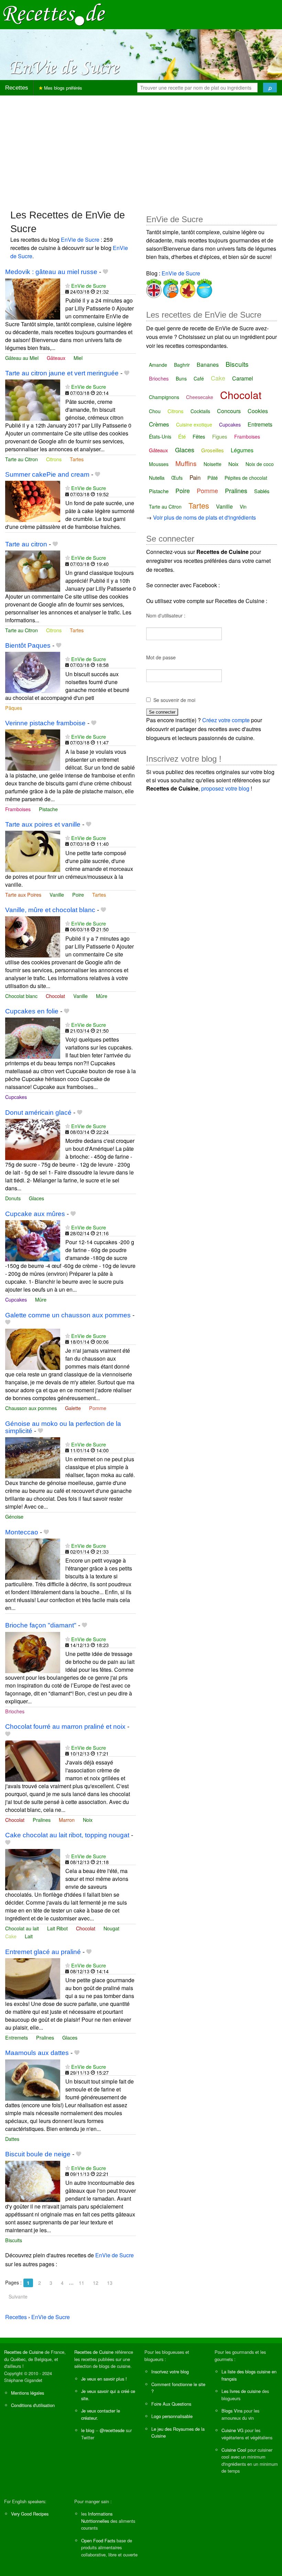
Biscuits (14, 2240)
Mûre (102, 996)
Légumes (242, 450)
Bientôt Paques (28, 645)
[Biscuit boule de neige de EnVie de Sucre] (33, 2181)
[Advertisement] (141, 149)
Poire (78, 894)
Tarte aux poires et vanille (43, 824)
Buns (181, 378)
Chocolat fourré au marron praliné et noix (65, 1727)
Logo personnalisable (172, 2416)
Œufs (177, 478)
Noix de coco (260, 464)
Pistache (48, 809)
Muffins (186, 463)
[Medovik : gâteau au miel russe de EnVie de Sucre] (33, 298)
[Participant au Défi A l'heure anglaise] (154, 287)
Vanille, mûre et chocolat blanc (50, 910)
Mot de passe (161, 657)
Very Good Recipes (30, 2514)
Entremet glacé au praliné (43, 1952)
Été (182, 436)
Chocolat (55, 996)
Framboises (18, 809)
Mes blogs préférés (62, 88)
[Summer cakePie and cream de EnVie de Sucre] (33, 501)
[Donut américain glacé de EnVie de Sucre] (33, 1139)
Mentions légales (28, 2393)
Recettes (17, 88)
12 (96, 2283)
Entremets (17, 2037)
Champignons (164, 397)
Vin (243, 507)
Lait (29, 1936)
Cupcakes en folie (32, 1011)
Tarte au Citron (21, 459)
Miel (78, 358)
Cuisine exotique (194, 424)
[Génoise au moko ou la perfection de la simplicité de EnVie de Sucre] (33, 1457)
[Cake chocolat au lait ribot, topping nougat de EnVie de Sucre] (33, 1869)
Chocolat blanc (21, 996)
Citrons (54, 459)
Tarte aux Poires (23, 894)
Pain (195, 477)
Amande (158, 365)
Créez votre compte (226, 720)
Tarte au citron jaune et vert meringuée (62, 373)
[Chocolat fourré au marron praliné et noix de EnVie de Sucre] (33, 1760)
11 (82, 2283)
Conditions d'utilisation (33, 2405)
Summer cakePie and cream (47, 474)
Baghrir (182, 365)
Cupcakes (16, 1097)
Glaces (36, 1198)
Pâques (14, 708)
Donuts (13, 1198)
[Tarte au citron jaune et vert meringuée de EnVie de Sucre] (33, 400)
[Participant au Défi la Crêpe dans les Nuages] (204, 287)
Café (199, 378)
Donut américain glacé (38, 1113)
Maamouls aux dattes (37, 2053)
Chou (155, 411)
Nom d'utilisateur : (166, 615)
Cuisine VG (232, 2430)
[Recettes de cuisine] (54, 14)
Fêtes (199, 436)
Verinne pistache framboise (45, 723)
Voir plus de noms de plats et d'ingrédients (204, 517)
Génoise (14, 1516)
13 (110, 2283)
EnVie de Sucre (80, 240)
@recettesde (112, 2430)
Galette (73, 1408)
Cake (11, 1936)
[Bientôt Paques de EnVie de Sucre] (33, 672)
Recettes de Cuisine (24, 2352)
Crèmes (159, 424)
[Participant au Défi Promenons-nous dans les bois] (187, 287)
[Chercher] (270, 88)
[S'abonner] (68, 286)
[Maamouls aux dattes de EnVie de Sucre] (33, 2079)
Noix (88, 1820)
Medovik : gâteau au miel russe (51, 272)
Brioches (15, 1711)
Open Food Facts (98, 2540)
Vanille (57, 894)
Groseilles (213, 450)
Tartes (77, 459)
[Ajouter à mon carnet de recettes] (105, 272)
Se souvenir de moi (174, 700)
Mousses (159, 464)
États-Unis (160, 436)
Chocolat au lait (22, 1928)
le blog (88, 2430)
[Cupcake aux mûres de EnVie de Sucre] (33, 1240)
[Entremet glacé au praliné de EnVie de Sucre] (33, 1978)
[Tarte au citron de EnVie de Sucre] (33, 570)
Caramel (243, 378)
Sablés (262, 491)
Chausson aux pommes (31, 1408)
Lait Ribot (57, 1928)
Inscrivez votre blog (170, 2371)
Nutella (157, 478)
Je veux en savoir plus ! (104, 2379)
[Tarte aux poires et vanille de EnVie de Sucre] (33, 850)
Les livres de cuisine (241, 2391)
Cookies (258, 411)
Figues (220, 436)
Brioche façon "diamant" (41, 1625)
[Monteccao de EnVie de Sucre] (33, 1558)
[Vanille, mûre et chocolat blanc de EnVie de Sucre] (33, 936)
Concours (229, 411)
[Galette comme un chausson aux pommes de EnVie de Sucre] (33, 1348)
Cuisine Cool (234, 2450)
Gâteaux (56, 358)
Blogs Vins (232, 2411)
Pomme (98, 1408)
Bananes (208, 365)
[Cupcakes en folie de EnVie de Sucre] (33, 1037)
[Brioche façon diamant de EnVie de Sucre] (33, 1652)
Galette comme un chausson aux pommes (68, 1315)
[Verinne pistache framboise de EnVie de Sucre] (33, 749)
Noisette (213, 464)
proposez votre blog (225, 788)
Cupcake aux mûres (35, 1214)
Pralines (42, 1820)
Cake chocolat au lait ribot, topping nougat (67, 1835)
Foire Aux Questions (171, 2404)
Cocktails (200, 411)
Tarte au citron (26, 544)
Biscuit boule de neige (38, 2154)
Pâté (213, 478)
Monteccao (22, 1532)
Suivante (18, 2296)
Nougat (111, 1928)
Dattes (12, 2139)
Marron (67, 1820)
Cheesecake (200, 397)
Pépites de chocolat (246, 478)
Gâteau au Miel (22, 358)
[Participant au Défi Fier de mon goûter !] (170, 287)
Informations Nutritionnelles (97, 2517)
